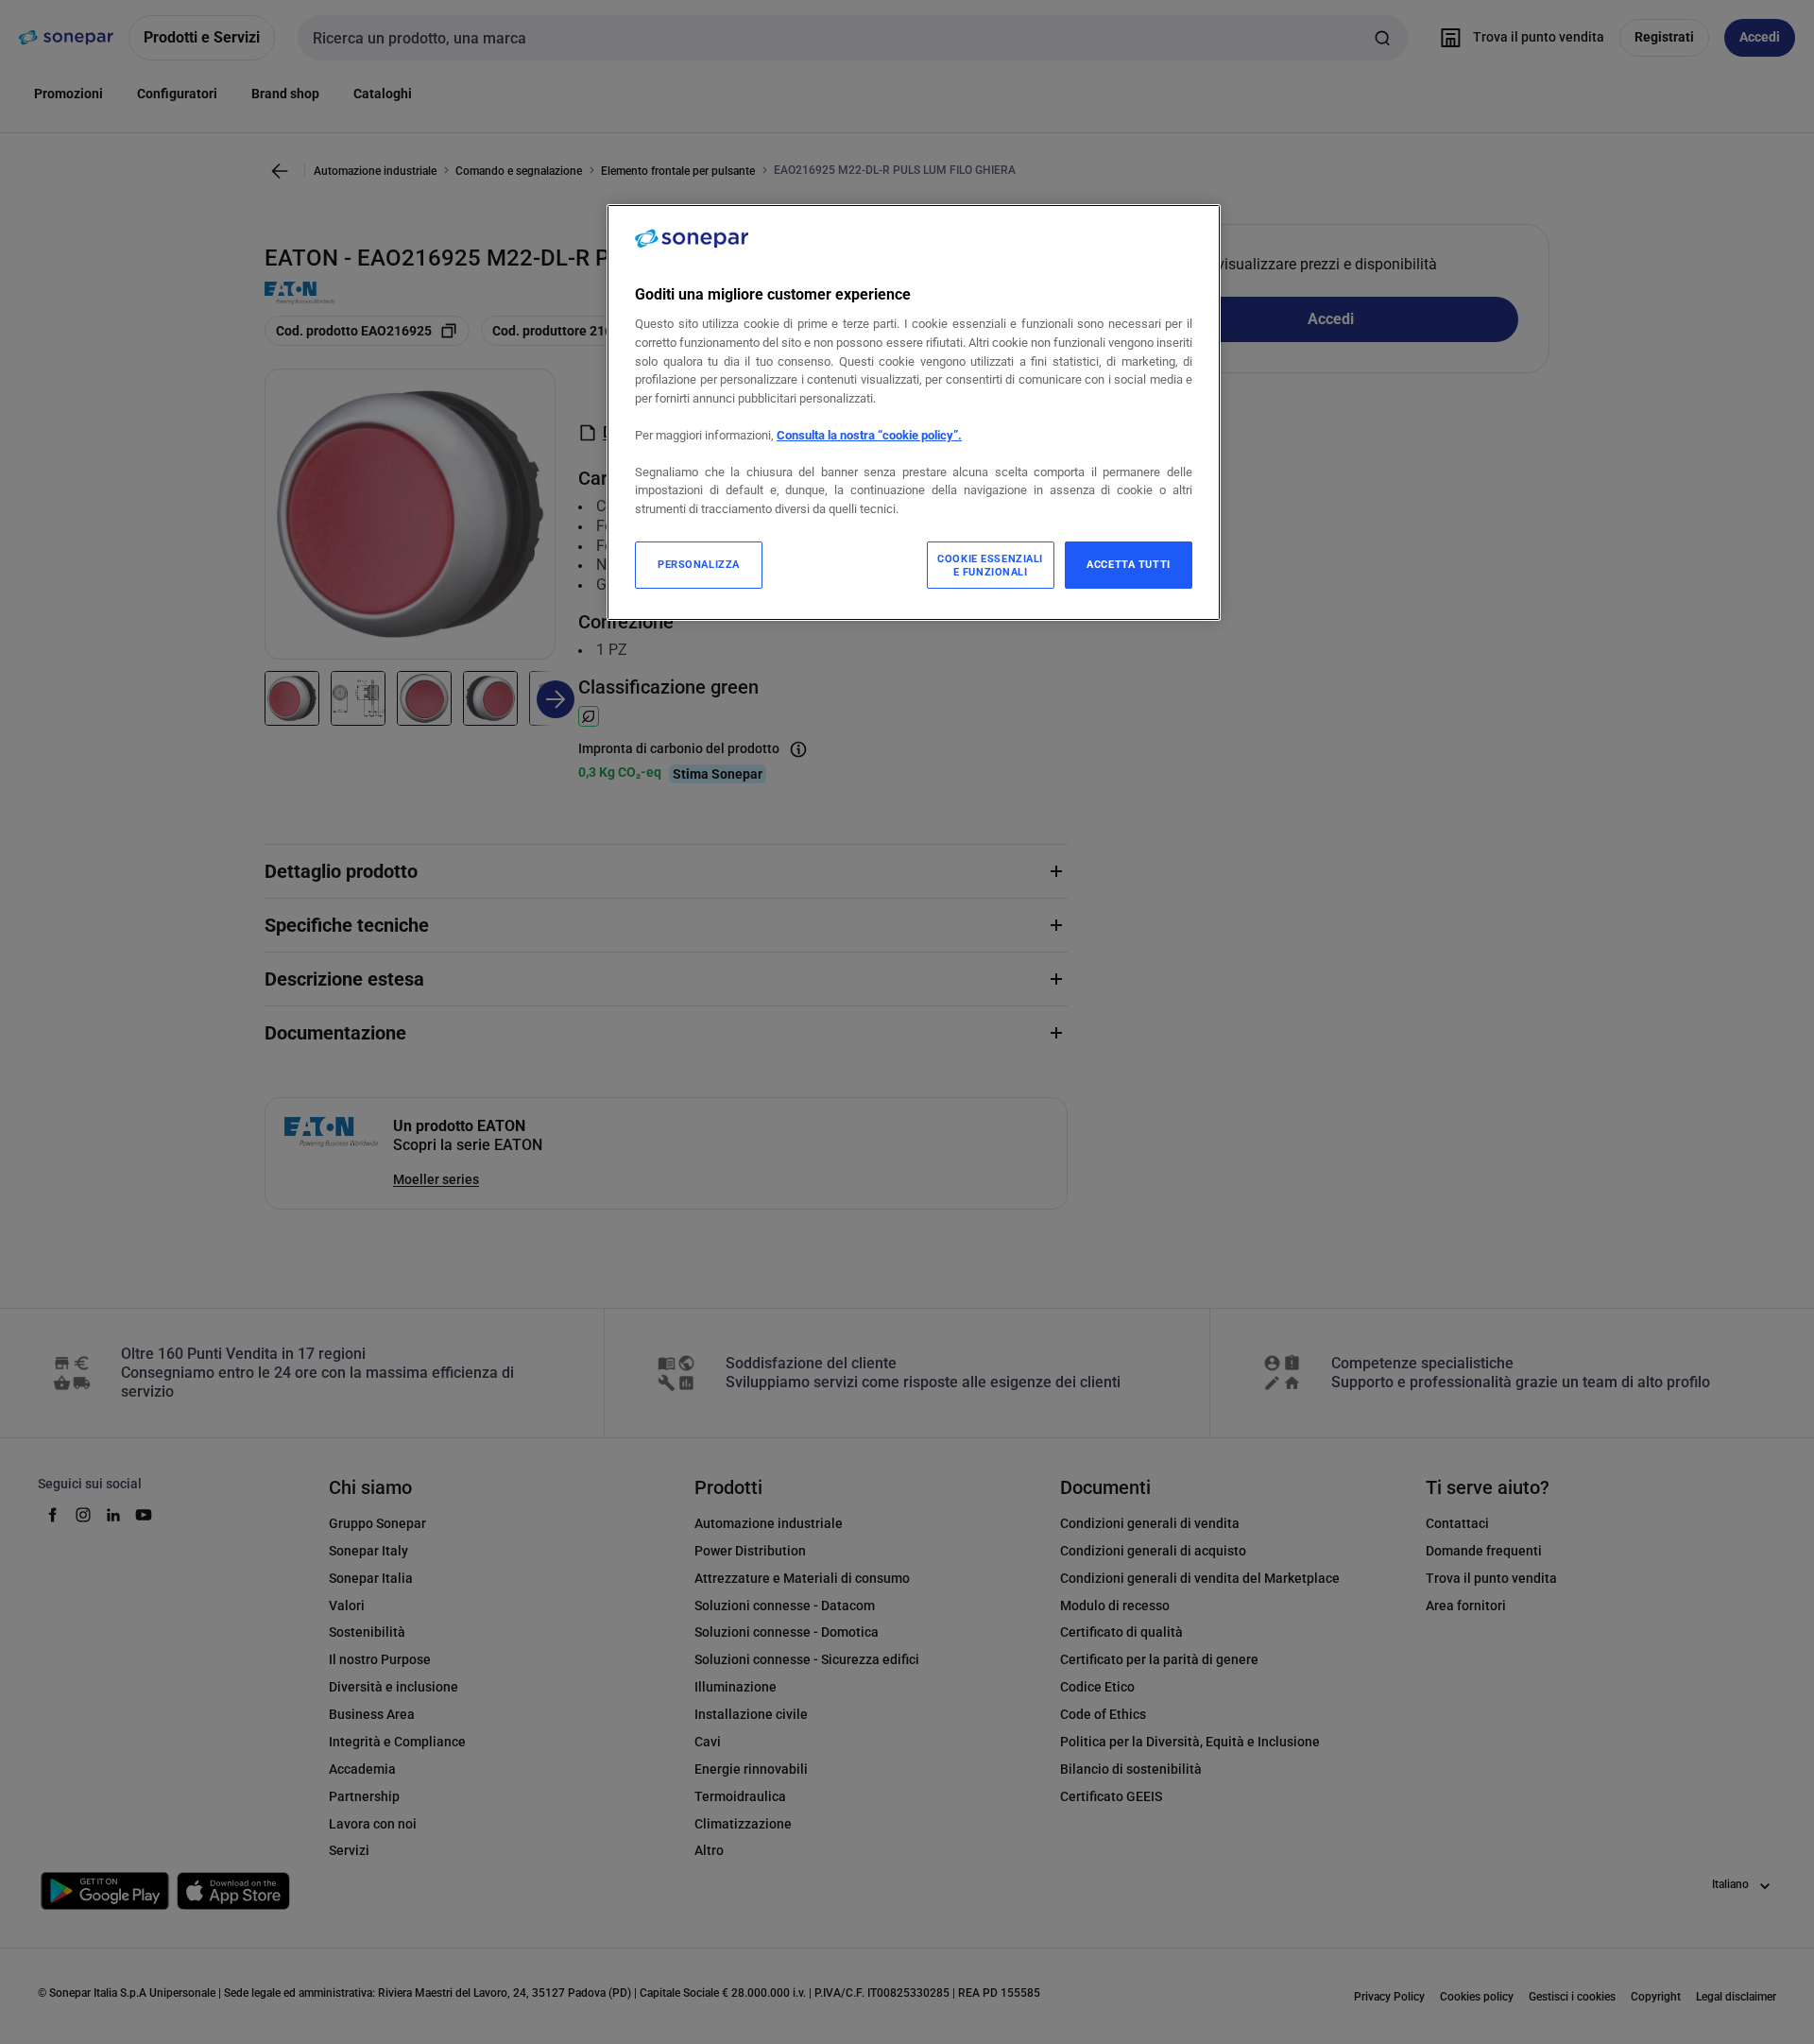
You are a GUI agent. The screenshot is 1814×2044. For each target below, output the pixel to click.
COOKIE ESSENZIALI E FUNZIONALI (990, 565)
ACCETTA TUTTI (1128, 564)
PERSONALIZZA (699, 564)
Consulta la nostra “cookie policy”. (869, 435)
